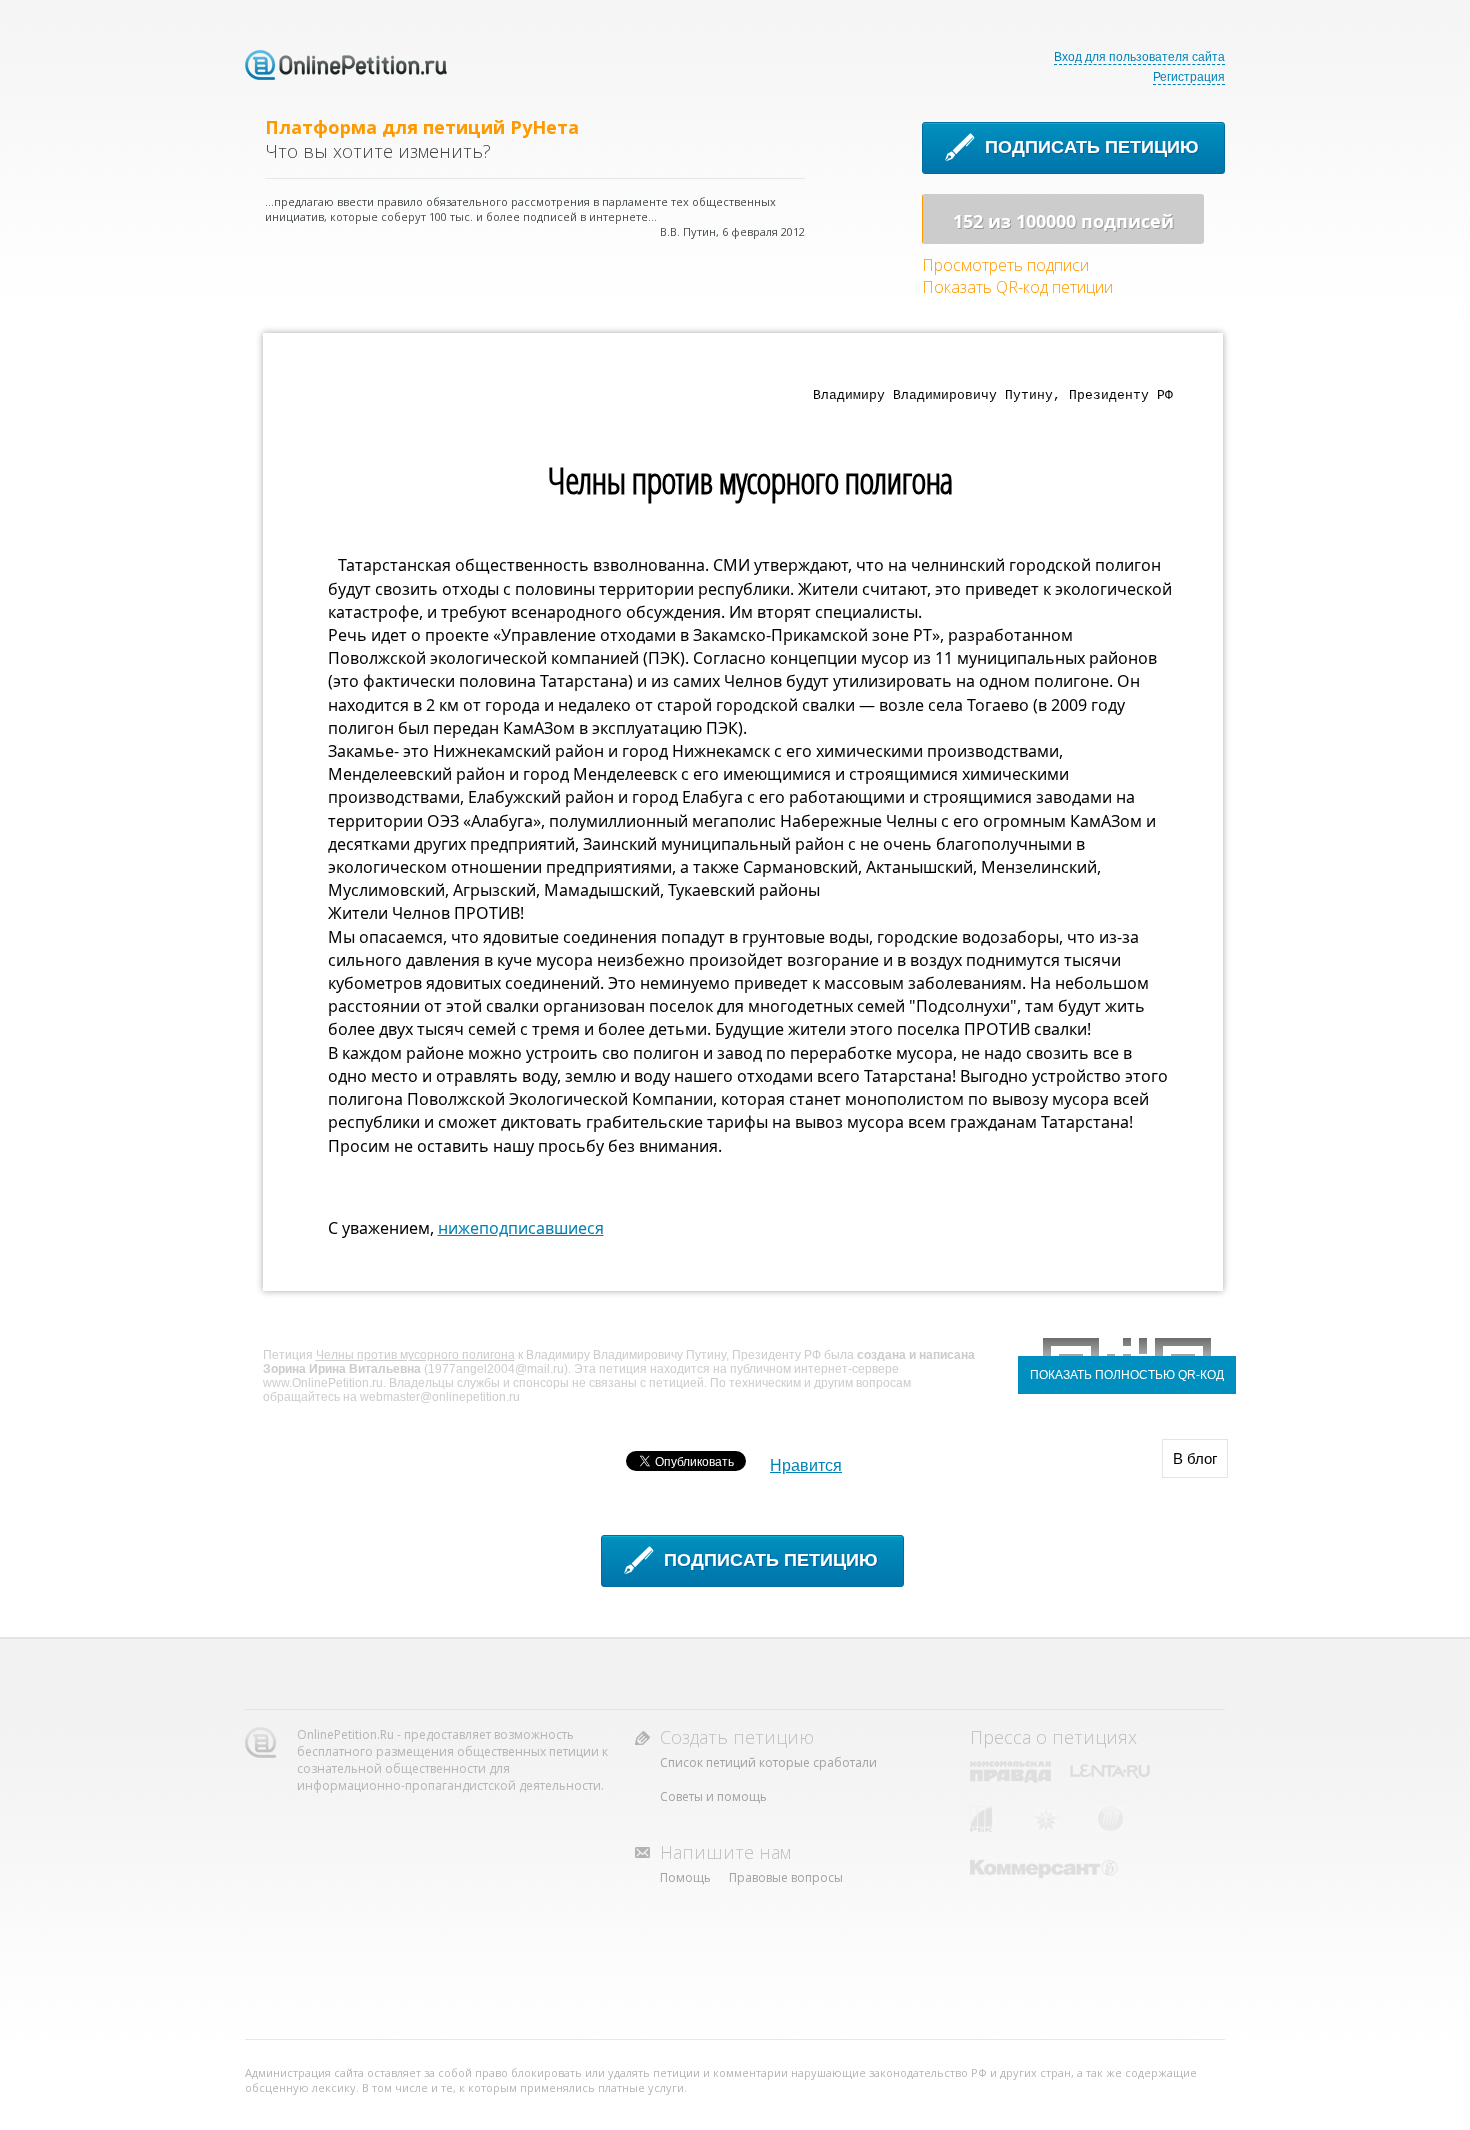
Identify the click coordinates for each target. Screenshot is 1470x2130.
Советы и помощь (713, 1796)
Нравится (806, 1465)
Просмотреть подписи (1005, 265)
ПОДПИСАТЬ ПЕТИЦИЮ (1092, 147)
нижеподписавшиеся (521, 1228)
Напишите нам (725, 1852)
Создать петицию (737, 1737)
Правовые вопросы (786, 1877)
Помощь (685, 1877)
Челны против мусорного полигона (415, 1355)
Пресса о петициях (1053, 1737)
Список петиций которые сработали (768, 1762)
